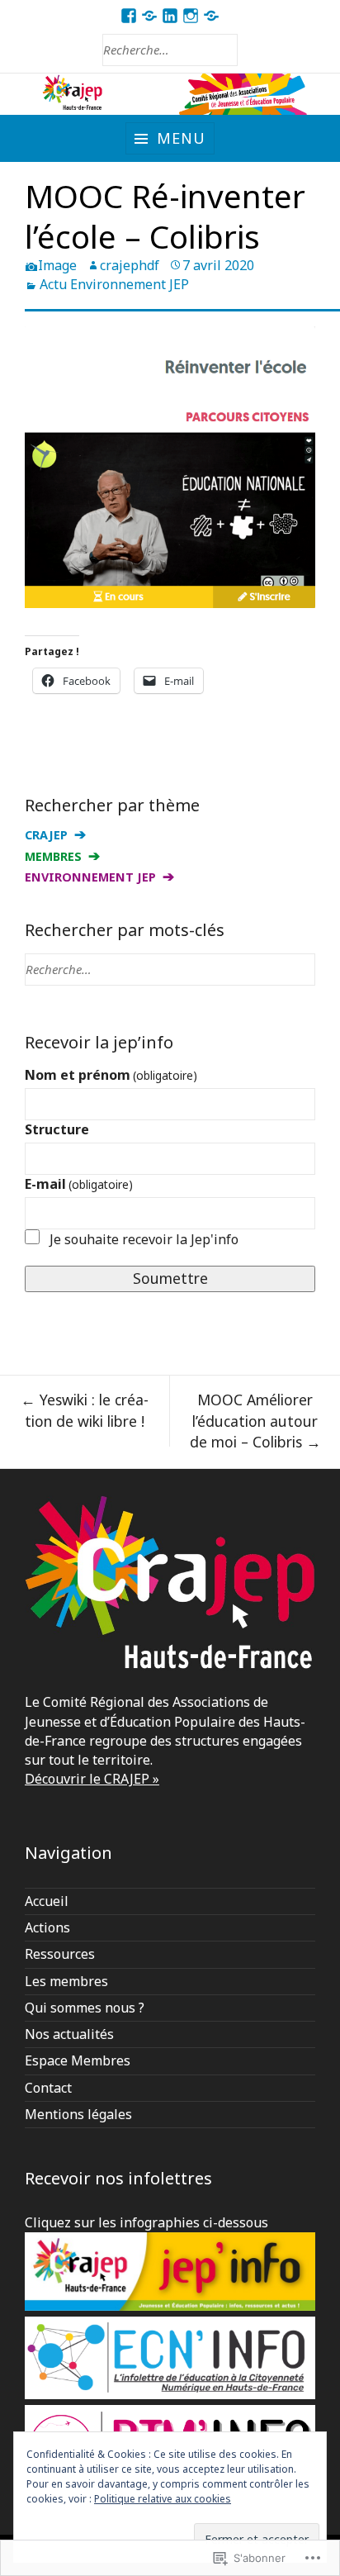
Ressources (60, 1954)
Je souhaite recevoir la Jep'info (144, 1239)
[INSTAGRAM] (191, 16)
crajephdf (130, 265)
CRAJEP (46, 835)
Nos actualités (69, 2034)
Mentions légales (78, 2114)
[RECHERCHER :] (170, 50)
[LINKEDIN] (170, 16)
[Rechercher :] (170, 969)
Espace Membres (78, 2060)
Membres (53, 856)
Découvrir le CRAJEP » (92, 1779)
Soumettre (170, 1278)
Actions (47, 1927)
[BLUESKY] (212, 16)
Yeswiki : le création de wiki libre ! (85, 1410)
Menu (181, 138)
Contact (48, 2088)
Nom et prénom (111, 1075)
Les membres (66, 1981)
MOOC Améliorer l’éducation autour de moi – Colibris (255, 1421)
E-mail (79, 1184)
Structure (57, 1129)
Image (57, 265)
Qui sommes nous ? (85, 2008)
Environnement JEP (90, 877)
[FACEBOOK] (129, 16)
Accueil (47, 1901)
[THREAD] (150, 16)
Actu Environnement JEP (114, 284)
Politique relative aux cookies (163, 2499)
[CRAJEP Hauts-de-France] (170, 95)
